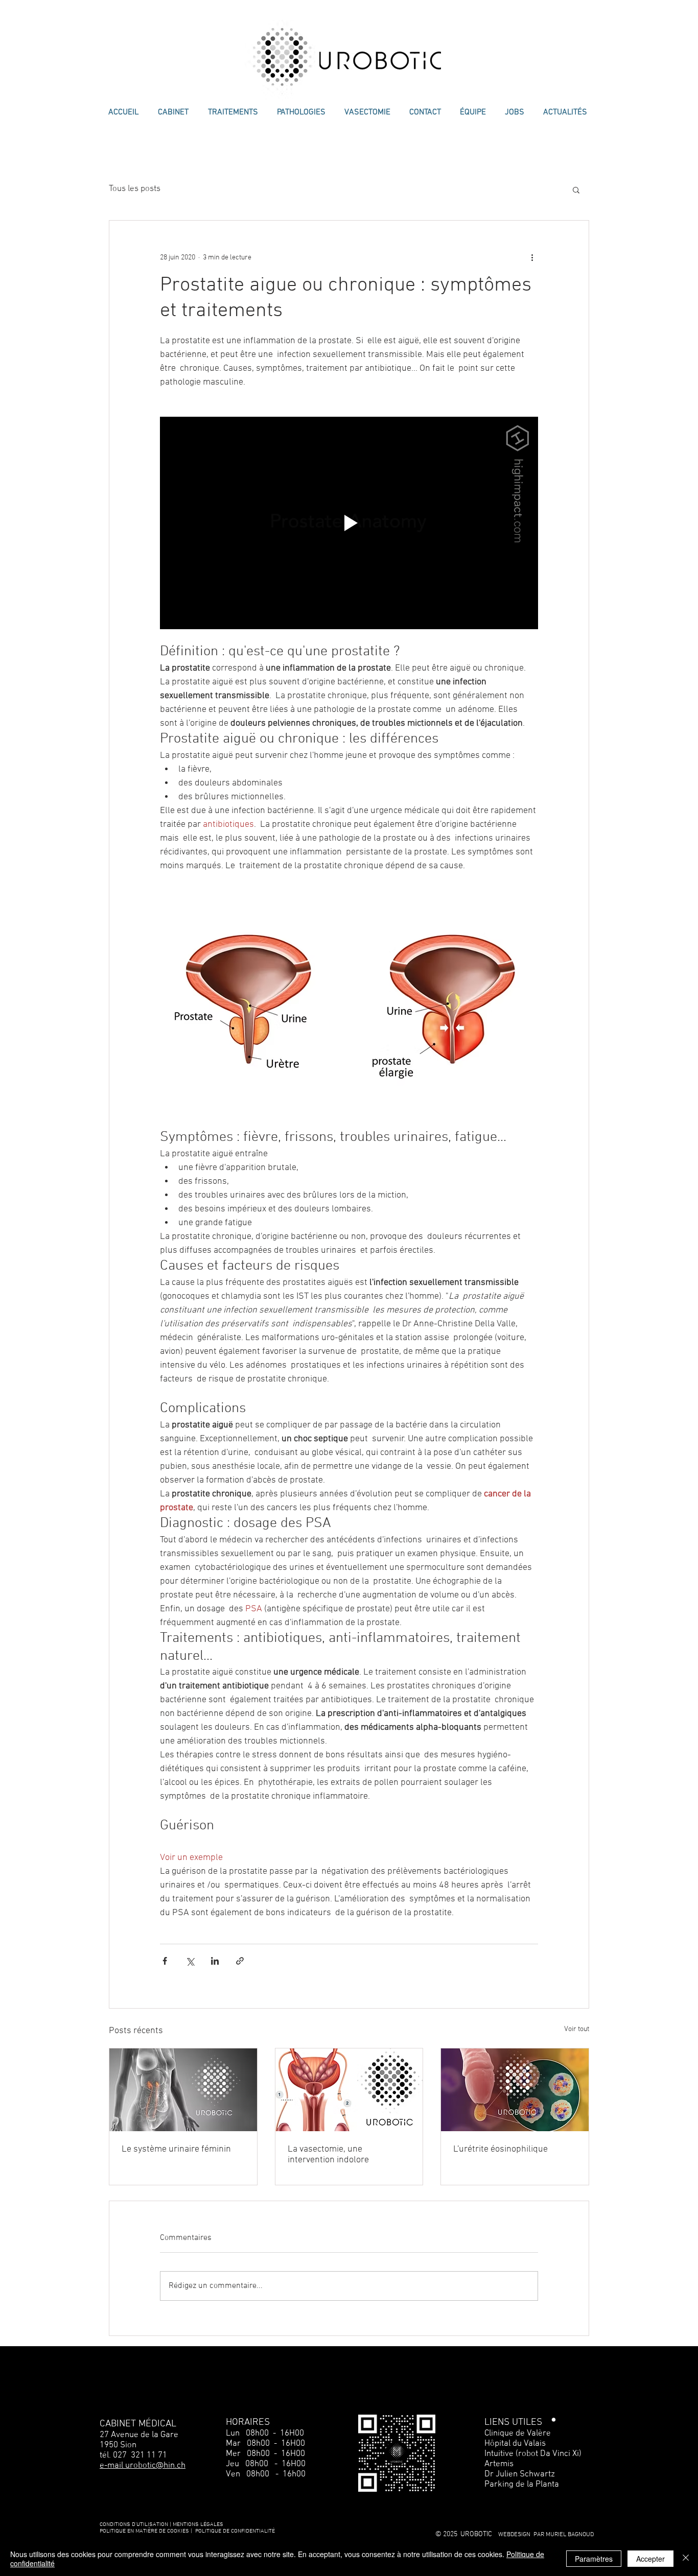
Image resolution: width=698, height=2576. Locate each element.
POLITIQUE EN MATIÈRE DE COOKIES (145, 2531)
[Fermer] (686, 2559)
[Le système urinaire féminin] (183, 2090)
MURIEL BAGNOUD (570, 2535)
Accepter (650, 2559)
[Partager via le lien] (240, 1961)
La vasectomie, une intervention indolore (328, 2155)
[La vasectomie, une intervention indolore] (349, 2090)
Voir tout (577, 2029)
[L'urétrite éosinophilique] (515, 2090)
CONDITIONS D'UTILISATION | (135, 2525)
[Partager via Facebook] (165, 1961)
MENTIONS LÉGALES (198, 2525)
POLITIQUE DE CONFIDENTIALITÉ (235, 2531)
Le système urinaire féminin (176, 2149)
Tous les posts (135, 189)
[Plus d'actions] (532, 257)
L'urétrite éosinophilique (501, 2149)
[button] (576, 189)
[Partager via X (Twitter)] (190, 1961)
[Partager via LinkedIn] (215, 1961)
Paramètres (594, 2559)
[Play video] (349, 523)
